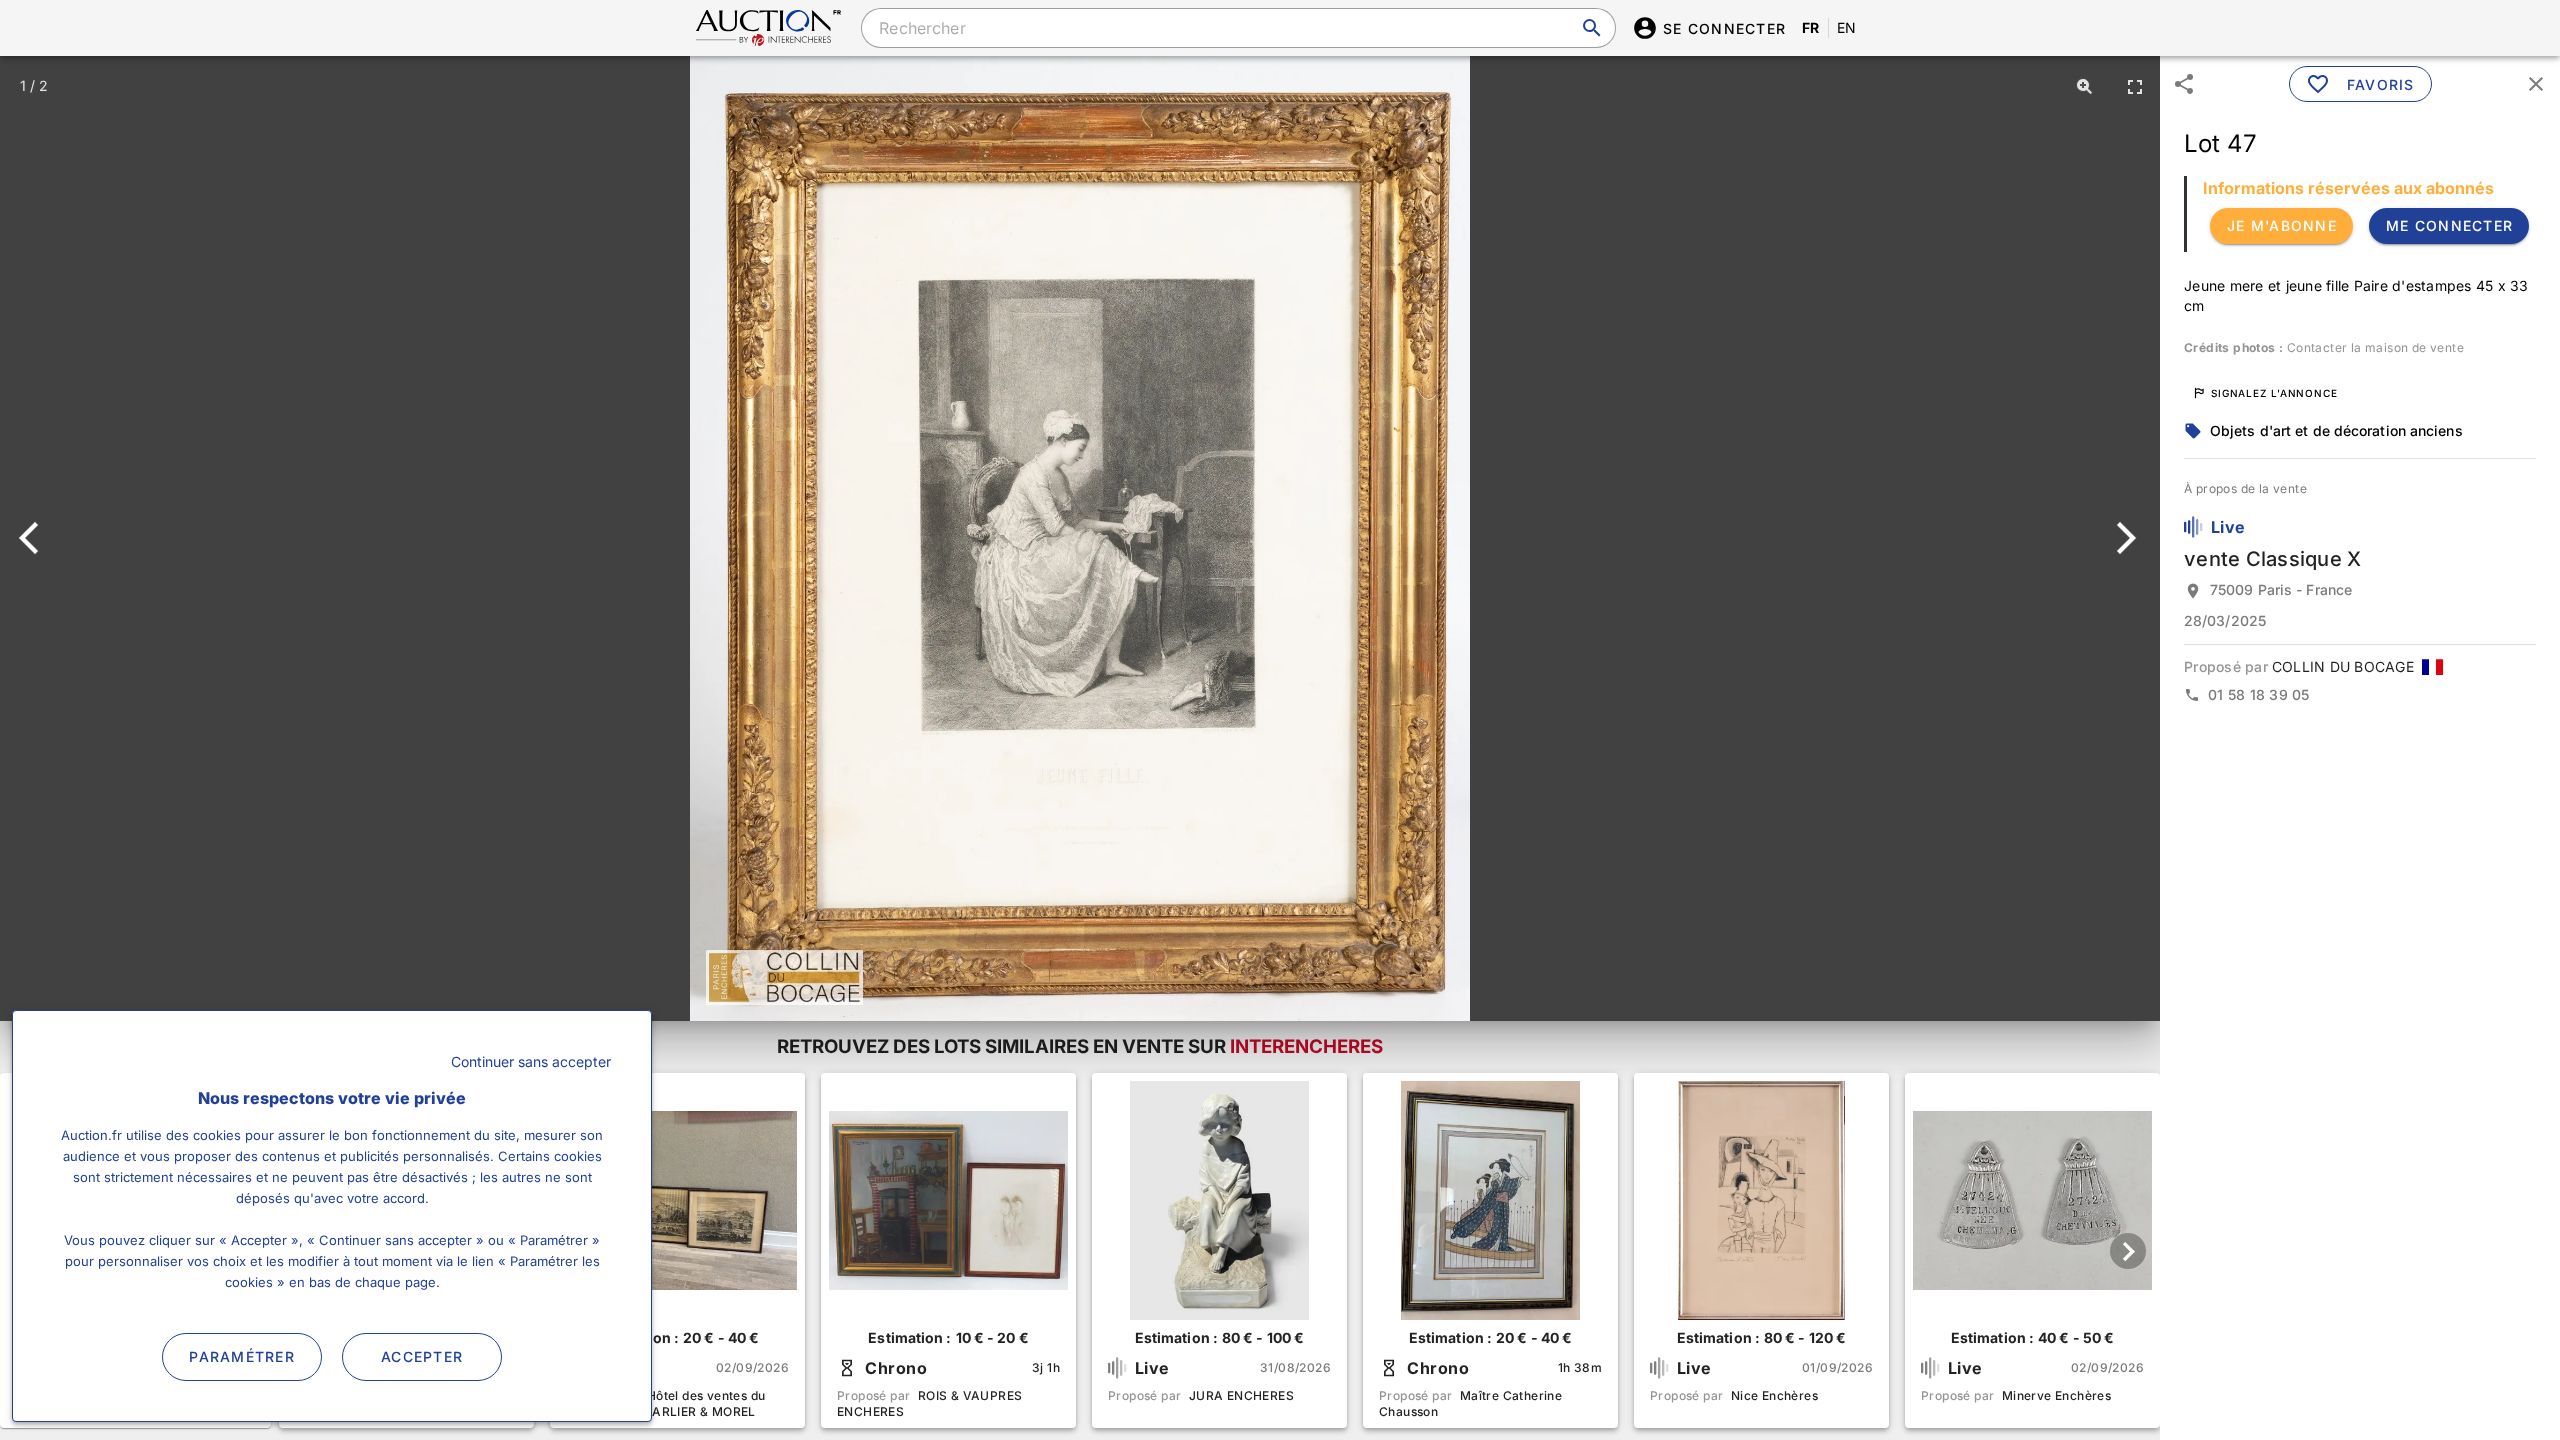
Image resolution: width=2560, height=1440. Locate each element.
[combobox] (1238, 28)
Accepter (422, 1356)
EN (1847, 27)
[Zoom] (2085, 86)
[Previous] (37, 538)
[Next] (2122, 538)
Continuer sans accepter (531, 1061)
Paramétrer (242, 1356)
